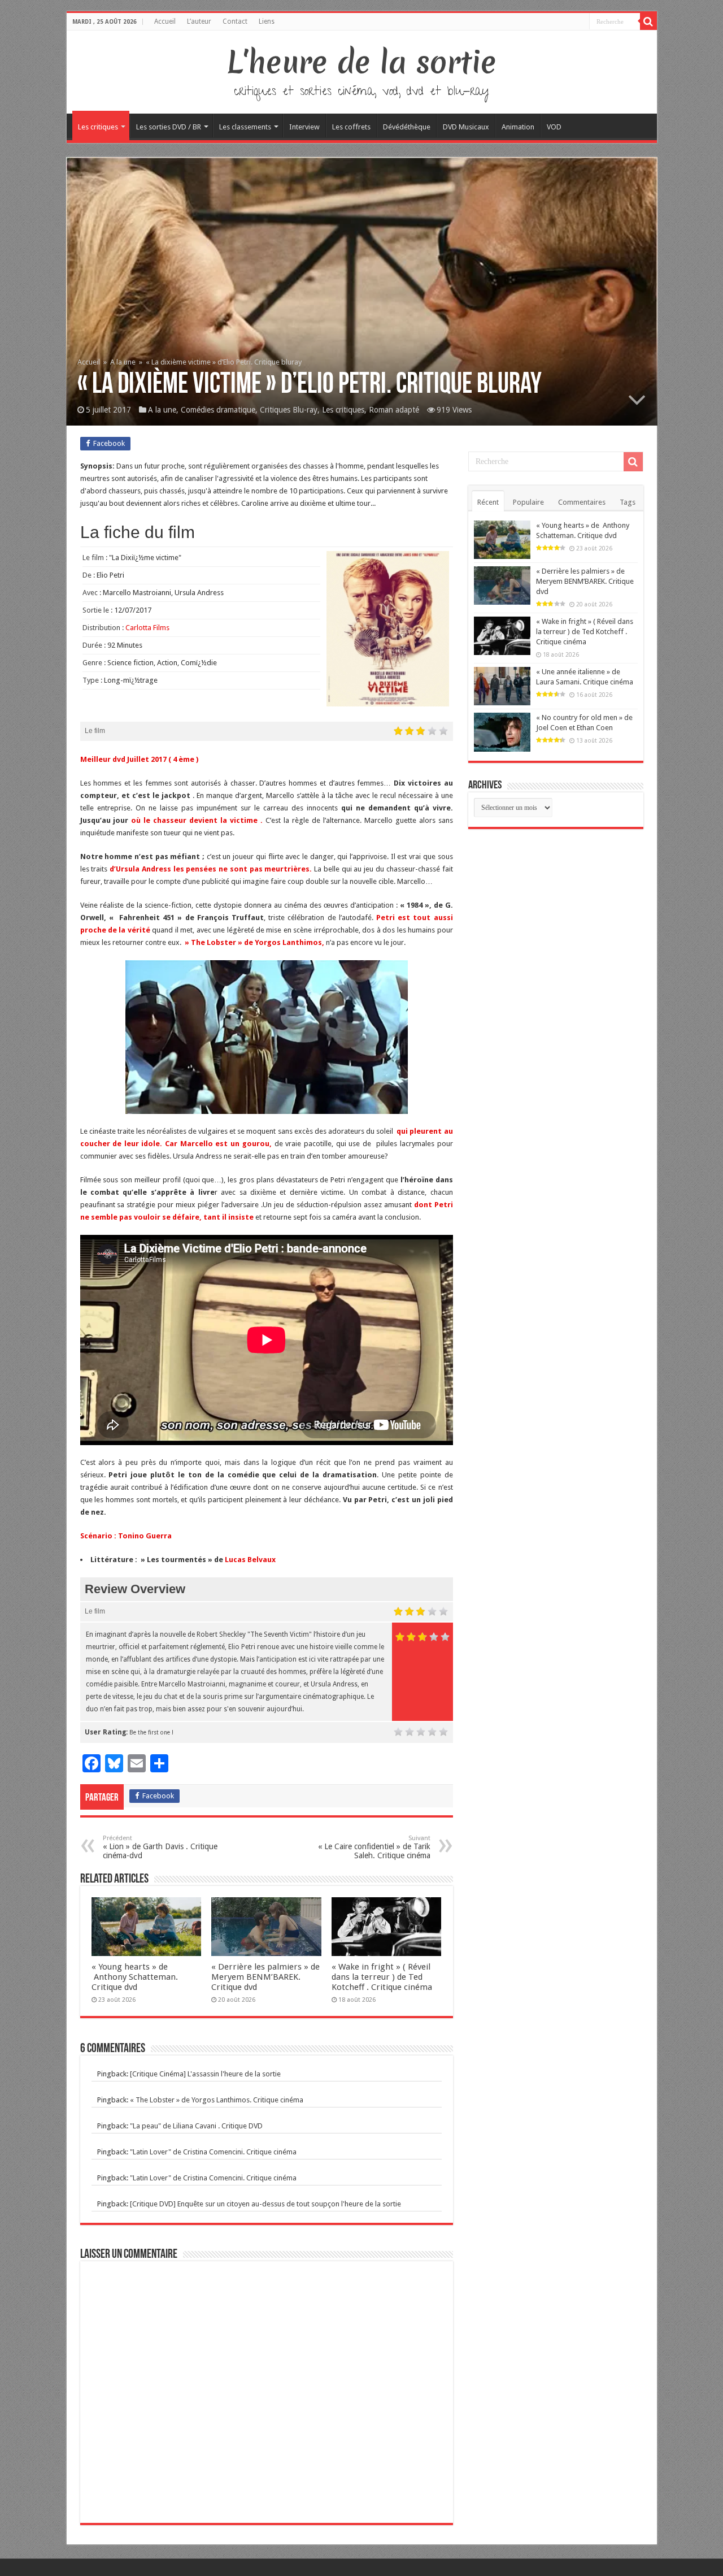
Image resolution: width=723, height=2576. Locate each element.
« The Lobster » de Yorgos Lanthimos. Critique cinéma (217, 2100)
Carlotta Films (147, 628)
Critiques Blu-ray (289, 410)
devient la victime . (226, 820)
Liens (267, 21)
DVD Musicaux (466, 127)
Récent (488, 502)
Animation (518, 127)
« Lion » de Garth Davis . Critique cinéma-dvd (160, 1847)
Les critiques (98, 127)
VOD (554, 127)
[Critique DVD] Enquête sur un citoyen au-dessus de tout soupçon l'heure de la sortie (265, 2204)
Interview (304, 127)
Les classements (245, 127)
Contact (235, 21)
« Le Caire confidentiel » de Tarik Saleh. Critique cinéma (374, 1847)
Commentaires (582, 502)
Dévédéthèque (407, 127)
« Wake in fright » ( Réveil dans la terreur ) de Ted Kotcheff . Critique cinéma (382, 1977)
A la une (123, 362)
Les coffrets (351, 127)
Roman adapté (394, 410)
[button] (267, 1037)
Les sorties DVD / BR (169, 127)
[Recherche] (648, 21)
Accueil (165, 21)
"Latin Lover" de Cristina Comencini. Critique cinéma (213, 2152)
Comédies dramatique (218, 410)
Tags (628, 502)
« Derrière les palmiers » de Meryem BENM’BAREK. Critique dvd (265, 1977)
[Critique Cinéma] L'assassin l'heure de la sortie (205, 2074)
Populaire (528, 502)
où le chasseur (157, 820)
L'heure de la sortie (362, 62)
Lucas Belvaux (250, 1560)
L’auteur (199, 21)
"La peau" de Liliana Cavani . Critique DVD (196, 2126)
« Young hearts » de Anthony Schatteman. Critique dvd (135, 1977)
